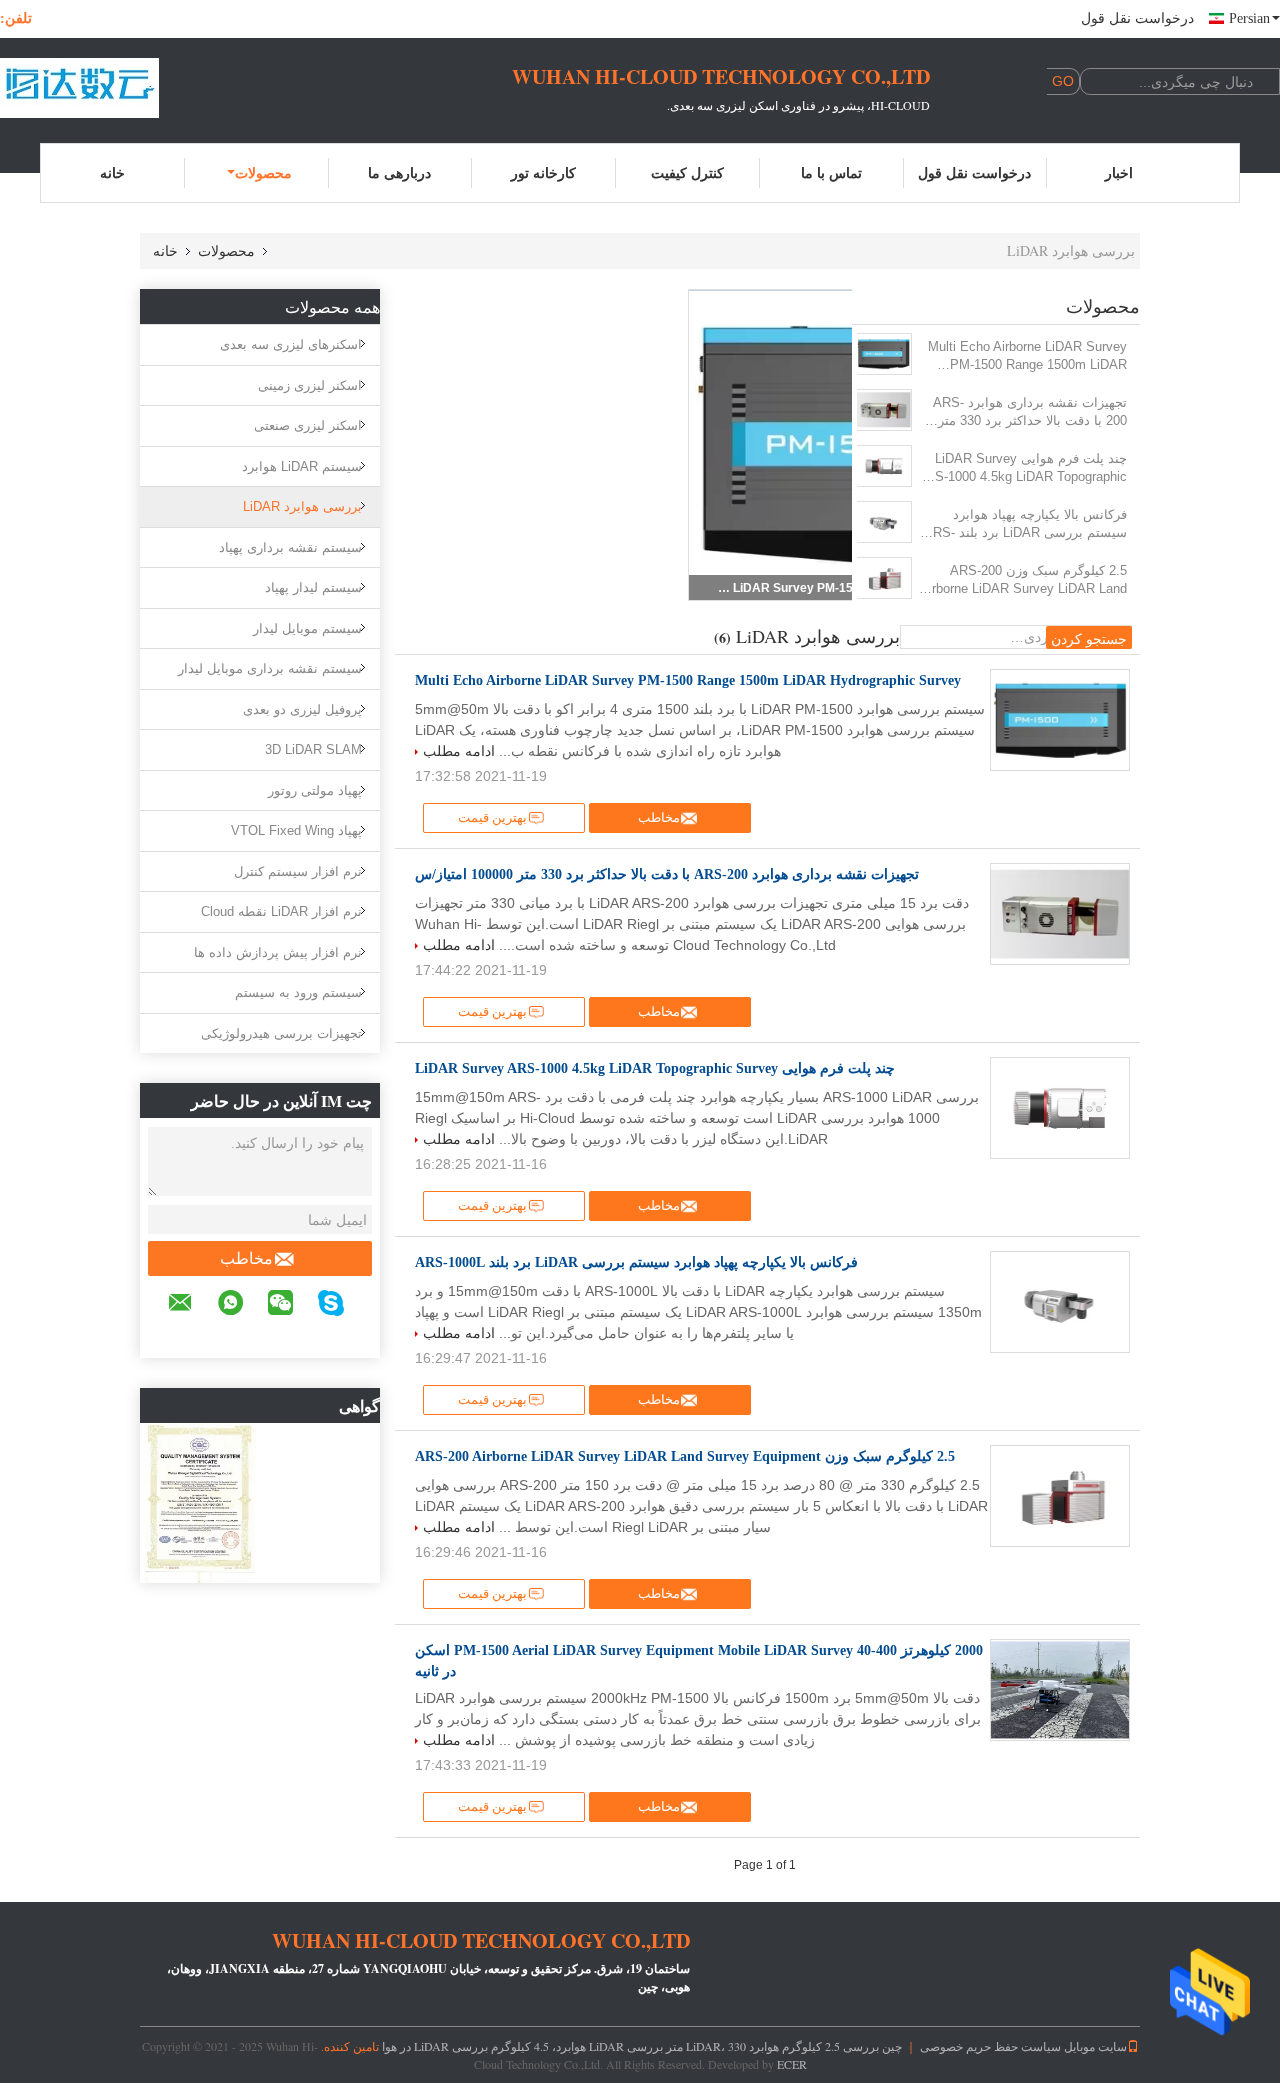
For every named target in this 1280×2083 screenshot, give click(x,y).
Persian (1249, 18)
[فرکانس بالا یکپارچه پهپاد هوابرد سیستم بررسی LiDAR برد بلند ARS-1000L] (883, 522)
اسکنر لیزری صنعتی (308, 425)
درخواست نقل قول (1137, 18)
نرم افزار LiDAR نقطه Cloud (281, 911)
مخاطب (246, 1258)
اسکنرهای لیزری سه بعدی (291, 344)
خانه (112, 172)
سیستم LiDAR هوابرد (302, 466)
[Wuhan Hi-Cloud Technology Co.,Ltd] (110, 88)
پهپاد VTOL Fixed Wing (296, 830)
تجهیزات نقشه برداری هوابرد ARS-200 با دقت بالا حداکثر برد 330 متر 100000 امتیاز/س (1030, 412)
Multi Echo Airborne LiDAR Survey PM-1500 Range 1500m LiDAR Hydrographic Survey (1027, 356)
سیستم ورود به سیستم (298, 992)
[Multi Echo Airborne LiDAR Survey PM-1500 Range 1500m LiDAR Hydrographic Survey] (883, 354)
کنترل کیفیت (687, 172)
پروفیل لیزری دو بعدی (302, 709)
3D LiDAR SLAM (313, 749)
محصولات (263, 172)
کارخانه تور (543, 172)
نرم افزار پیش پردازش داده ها (278, 952)
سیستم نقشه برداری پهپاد (290, 547)
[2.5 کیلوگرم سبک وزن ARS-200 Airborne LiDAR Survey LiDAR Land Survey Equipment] (883, 578)
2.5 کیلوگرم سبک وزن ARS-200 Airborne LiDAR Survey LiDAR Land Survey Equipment (1023, 580)
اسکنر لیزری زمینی (310, 385)
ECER (792, 2064)
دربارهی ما (399, 172)
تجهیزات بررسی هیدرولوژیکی (281, 1033)
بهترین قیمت (492, 817)
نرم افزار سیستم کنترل (298, 871)
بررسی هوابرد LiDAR (302, 506)
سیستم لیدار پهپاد (313, 587)
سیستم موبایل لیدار (307, 628)
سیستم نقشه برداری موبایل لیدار (270, 668)
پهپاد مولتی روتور (315, 790)
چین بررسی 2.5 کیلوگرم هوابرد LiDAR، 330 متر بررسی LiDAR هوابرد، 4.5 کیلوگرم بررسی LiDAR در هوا (642, 2046)
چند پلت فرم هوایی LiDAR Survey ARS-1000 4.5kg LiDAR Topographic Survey (1022, 468)
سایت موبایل (1095, 2046)
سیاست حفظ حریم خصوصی (990, 2046)
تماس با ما (831, 172)
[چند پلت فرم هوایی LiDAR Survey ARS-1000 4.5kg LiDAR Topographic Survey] (883, 466)
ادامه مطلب (459, 751)
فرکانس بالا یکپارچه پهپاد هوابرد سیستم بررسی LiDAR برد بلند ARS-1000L (1025, 524)
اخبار (1119, 172)
